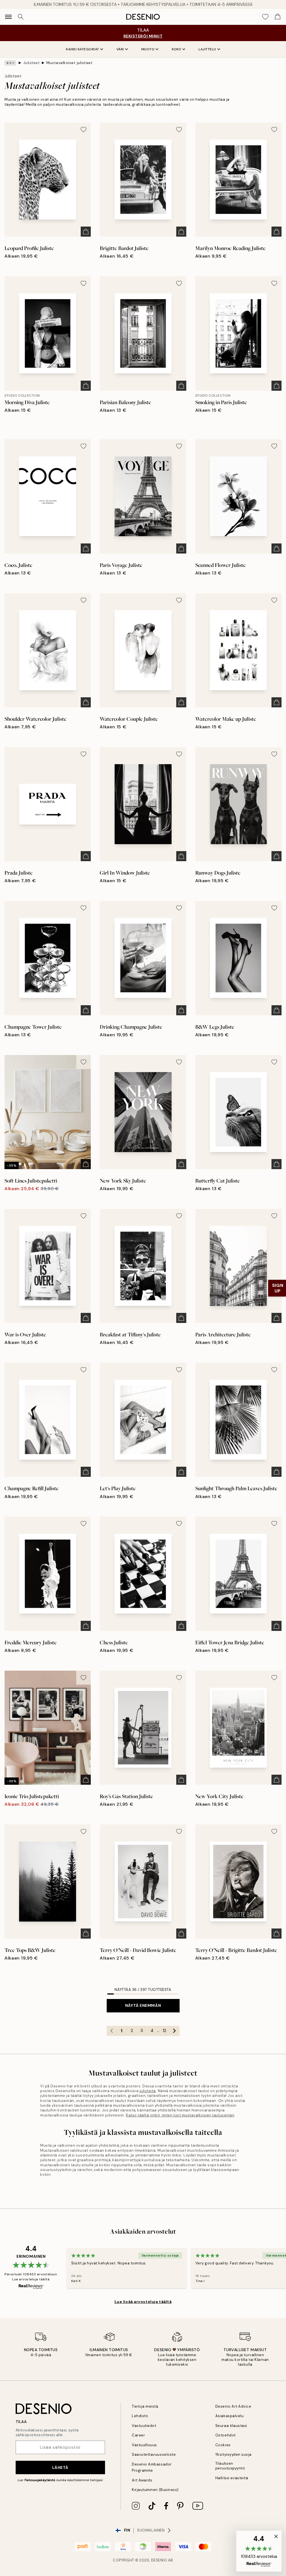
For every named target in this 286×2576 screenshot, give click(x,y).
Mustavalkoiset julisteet (69, 63)
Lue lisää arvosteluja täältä (143, 2302)
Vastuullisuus (144, 2445)
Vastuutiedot (144, 2426)
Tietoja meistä (145, 2406)
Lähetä (60, 2467)
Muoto (148, 49)
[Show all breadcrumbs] (10, 63)
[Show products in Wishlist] (265, 17)
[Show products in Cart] (278, 17)
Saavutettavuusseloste (154, 2454)
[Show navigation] (8, 17)
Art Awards (142, 2480)
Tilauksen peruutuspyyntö (230, 2466)
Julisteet (31, 63)
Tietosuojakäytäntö (40, 2480)
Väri (120, 49)
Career (138, 2435)
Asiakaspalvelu (229, 2416)
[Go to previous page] (112, 2031)
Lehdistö (140, 2416)
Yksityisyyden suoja (233, 2454)
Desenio (159, 2560)
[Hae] (21, 17)
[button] (259, 2551)
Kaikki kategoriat (83, 49)
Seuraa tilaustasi (231, 2426)
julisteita (148, 2091)
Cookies (223, 2445)
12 (164, 2031)
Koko (177, 49)
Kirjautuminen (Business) (155, 2490)
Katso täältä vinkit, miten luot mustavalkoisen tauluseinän (180, 2115)
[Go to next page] (175, 2031)
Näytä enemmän (143, 2005)
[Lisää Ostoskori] (86, 232)
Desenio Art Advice (233, 2406)
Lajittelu (207, 49)
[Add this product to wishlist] (84, 129)
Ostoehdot (226, 2435)
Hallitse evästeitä (232, 2478)
